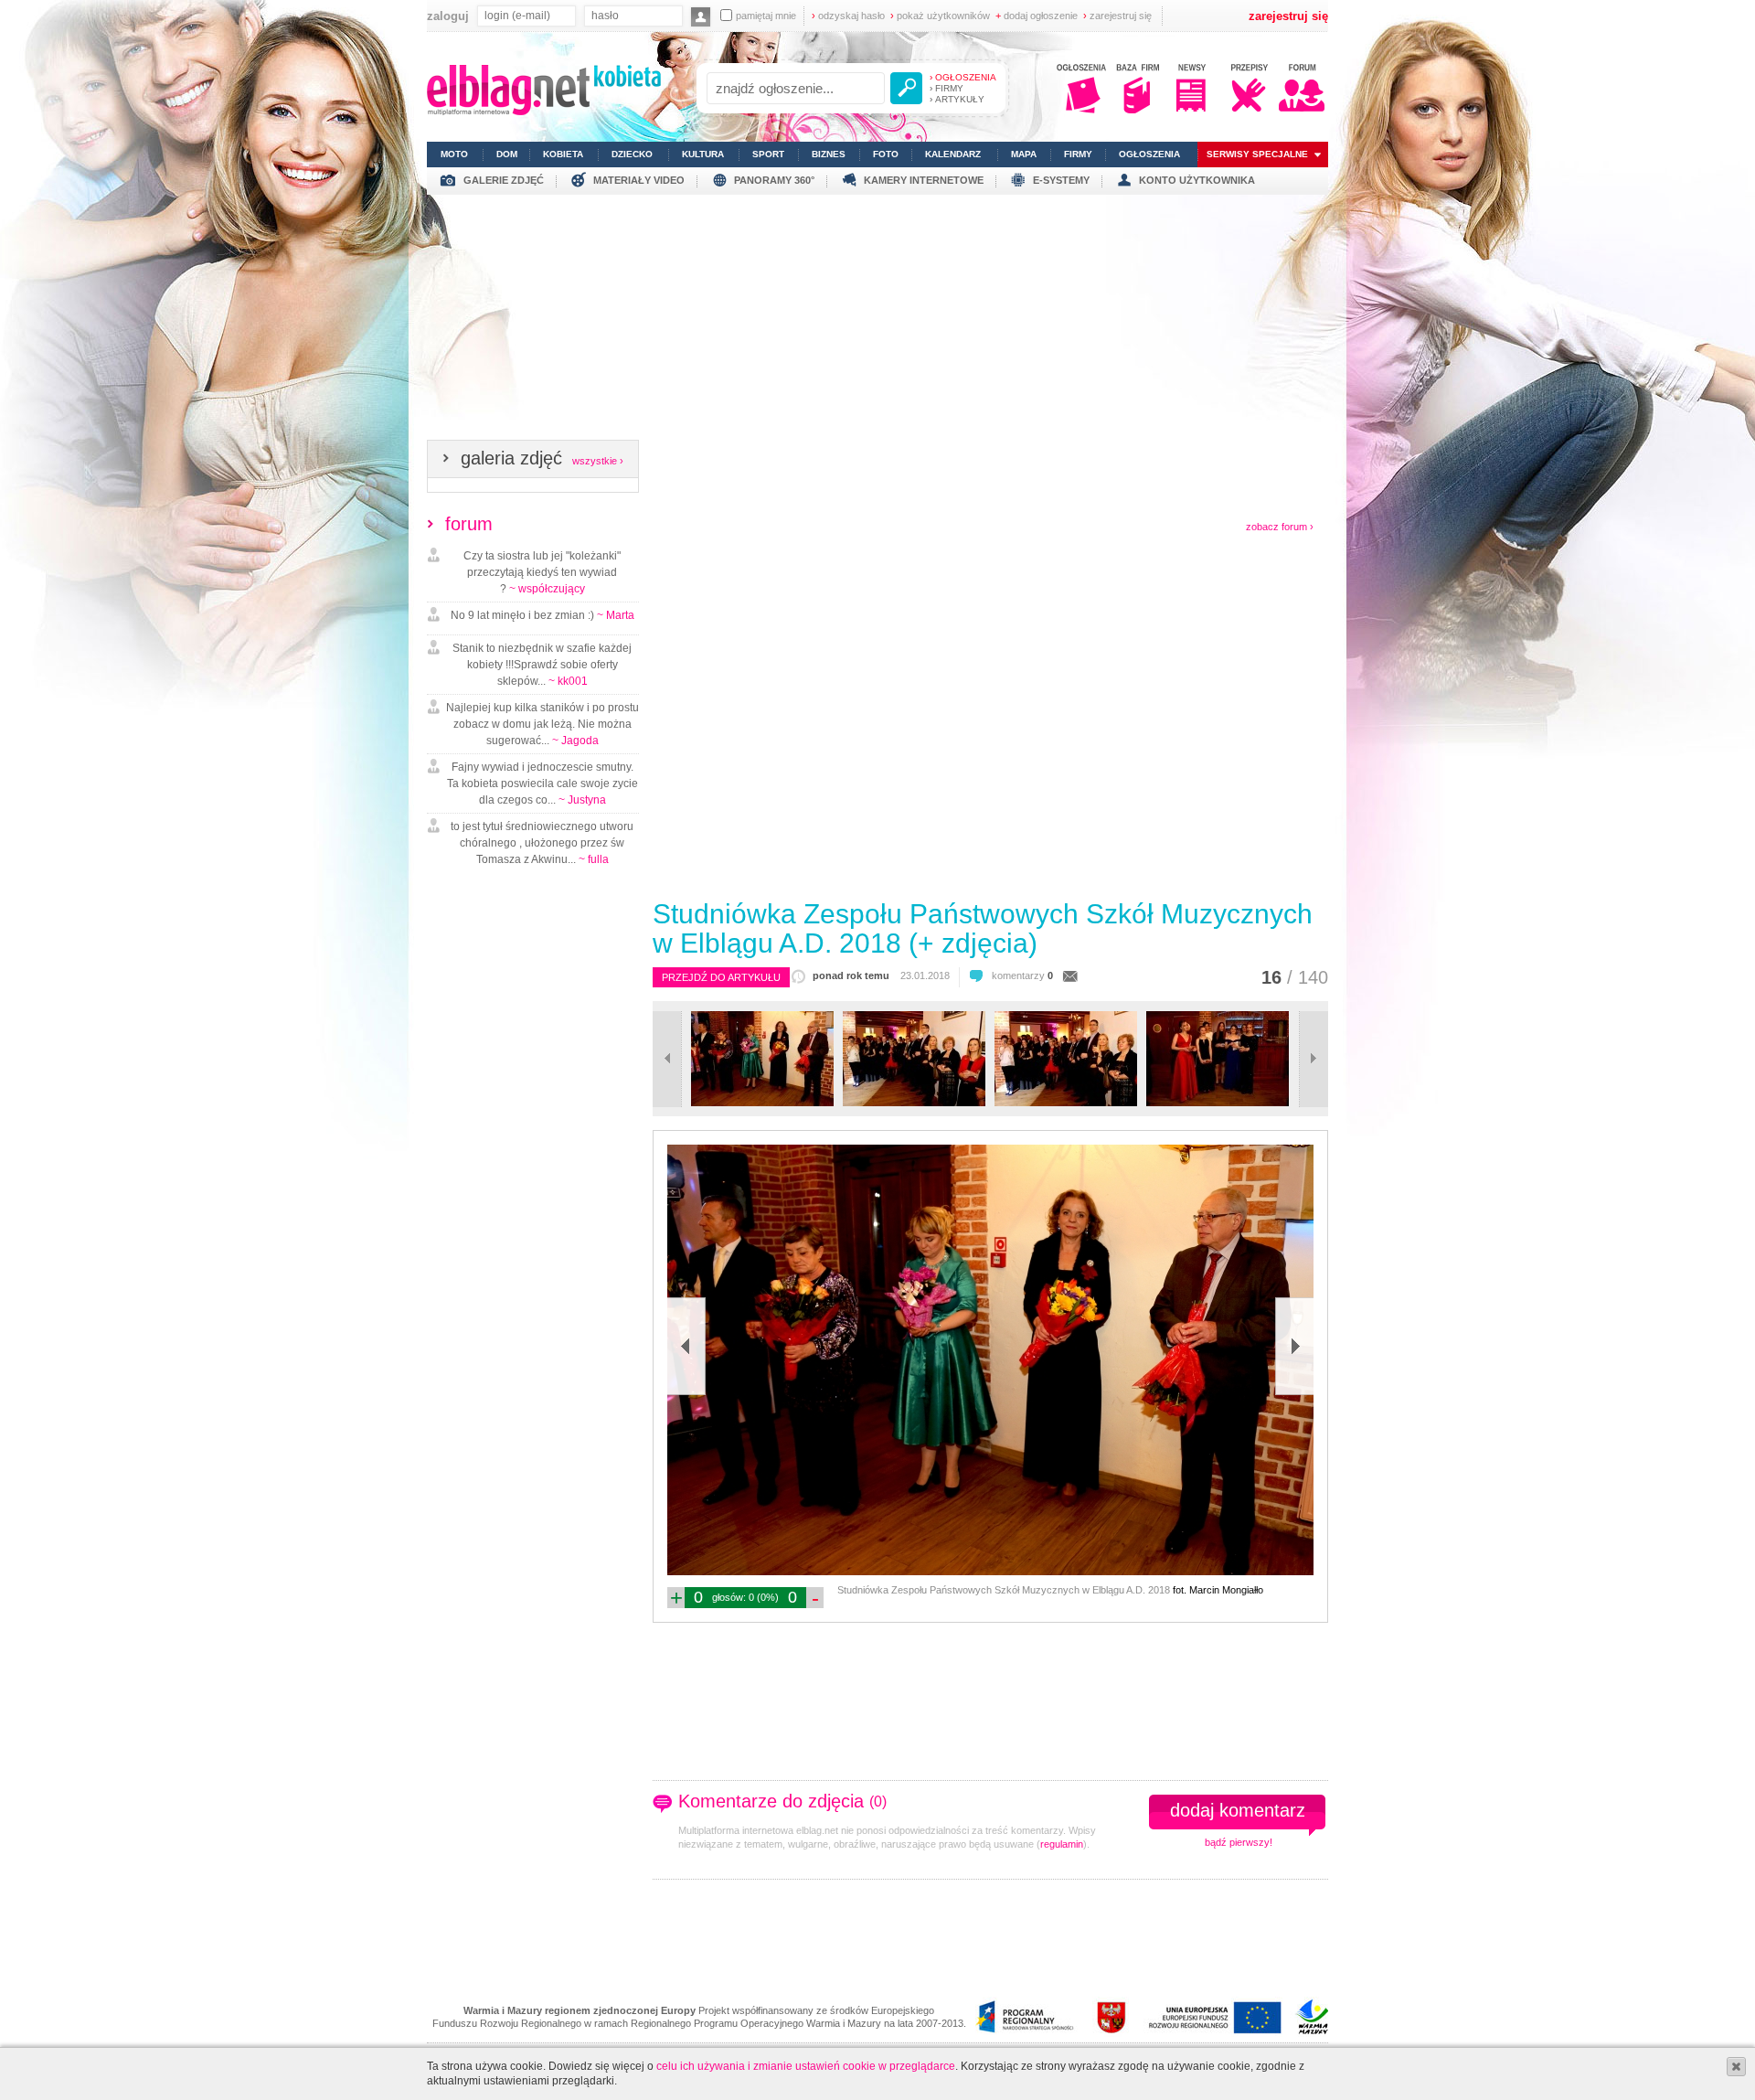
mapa (1024, 154)
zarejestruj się (1117, 16)
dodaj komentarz (1238, 1810)
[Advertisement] (877, 323)
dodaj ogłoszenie (1037, 16)
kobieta (563, 154)
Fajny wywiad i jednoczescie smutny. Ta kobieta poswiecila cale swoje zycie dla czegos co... (542, 784)
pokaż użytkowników (940, 16)
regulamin (1062, 1844)
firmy (1078, 154)
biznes (829, 154)
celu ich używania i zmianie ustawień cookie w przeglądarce (806, 2066)
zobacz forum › (1280, 527)
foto (886, 154)
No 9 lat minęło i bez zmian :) (542, 615)
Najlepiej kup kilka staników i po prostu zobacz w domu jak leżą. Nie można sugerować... (542, 724)
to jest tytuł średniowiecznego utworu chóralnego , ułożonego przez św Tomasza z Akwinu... (542, 843)
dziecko (632, 154)
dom (507, 154)
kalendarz (953, 154)
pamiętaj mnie (766, 16)
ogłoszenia (1149, 154)
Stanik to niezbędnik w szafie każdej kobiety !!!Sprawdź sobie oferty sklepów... (542, 665)
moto (454, 154)
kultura (703, 154)
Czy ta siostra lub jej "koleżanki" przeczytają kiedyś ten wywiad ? (542, 572)
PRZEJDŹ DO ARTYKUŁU (721, 977)
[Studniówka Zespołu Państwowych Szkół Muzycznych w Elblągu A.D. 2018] (762, 1103)
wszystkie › (598, 461)
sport (768, 154)
